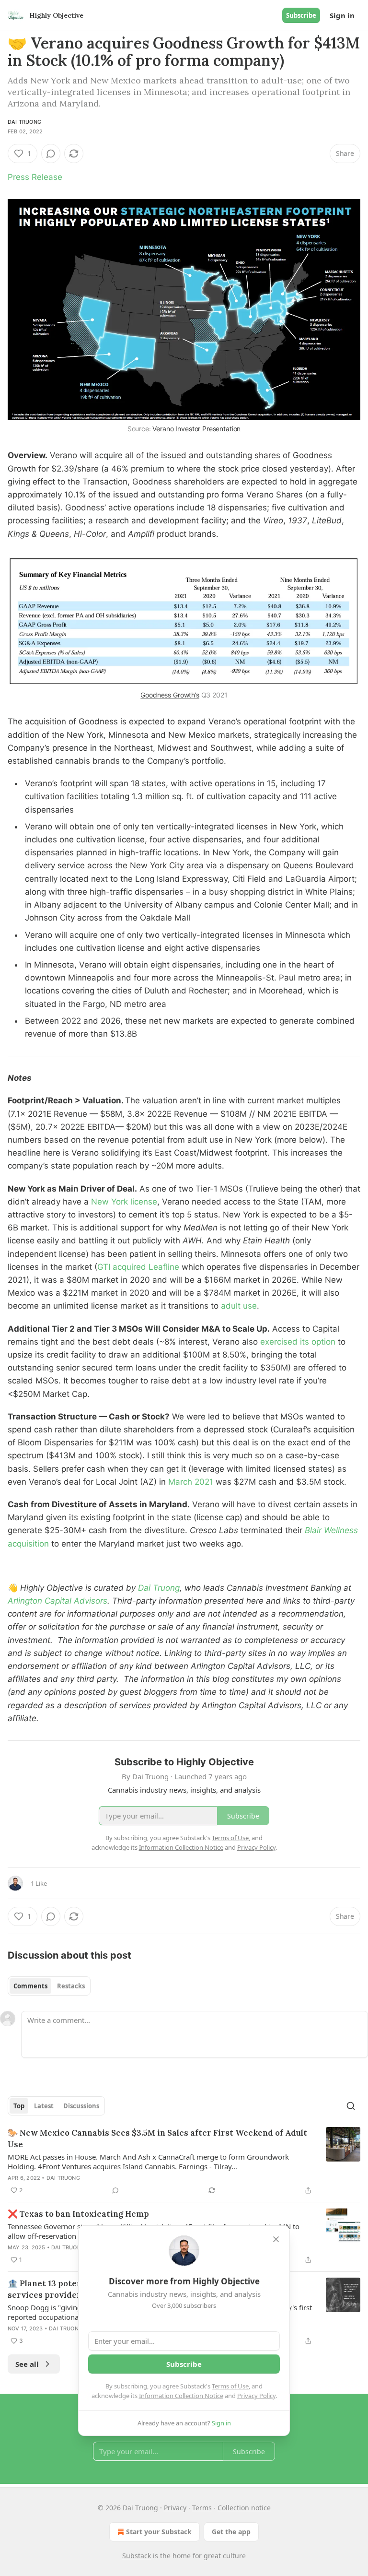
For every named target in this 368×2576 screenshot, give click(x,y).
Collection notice (244, 2508)
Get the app (231, 2532)
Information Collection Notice (181, 2396)
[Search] (351, 2106)
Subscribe (301, 15)
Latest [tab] (44, 2106)
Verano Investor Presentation (196, 429)
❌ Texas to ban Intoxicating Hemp (78, 2214)
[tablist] (49, 1986)
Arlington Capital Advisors (57, 1601)
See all (27, 2364)
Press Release (35, 177)
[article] (184, 2162)
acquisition (29, 1544)
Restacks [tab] (71, 1986)
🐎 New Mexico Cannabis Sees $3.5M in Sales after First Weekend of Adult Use (157, 2139)
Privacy (175, 2508)
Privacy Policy (256, 2396)
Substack (137, 2556)
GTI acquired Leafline (139, 1267)
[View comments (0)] (51, 154)
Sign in (342, 15)
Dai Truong (24, 122)
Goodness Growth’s (170, 695)
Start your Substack (159, 2532)
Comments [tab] (30, 1986)
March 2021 (192, 1482)
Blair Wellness (331, 1530)
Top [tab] (19, 2106)
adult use (239, 1306)
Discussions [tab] (81, 2106)
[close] (276, 2239)
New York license (124, 1202)
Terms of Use (230, 2386)
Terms (202, 2508)
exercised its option (299, 1342)
